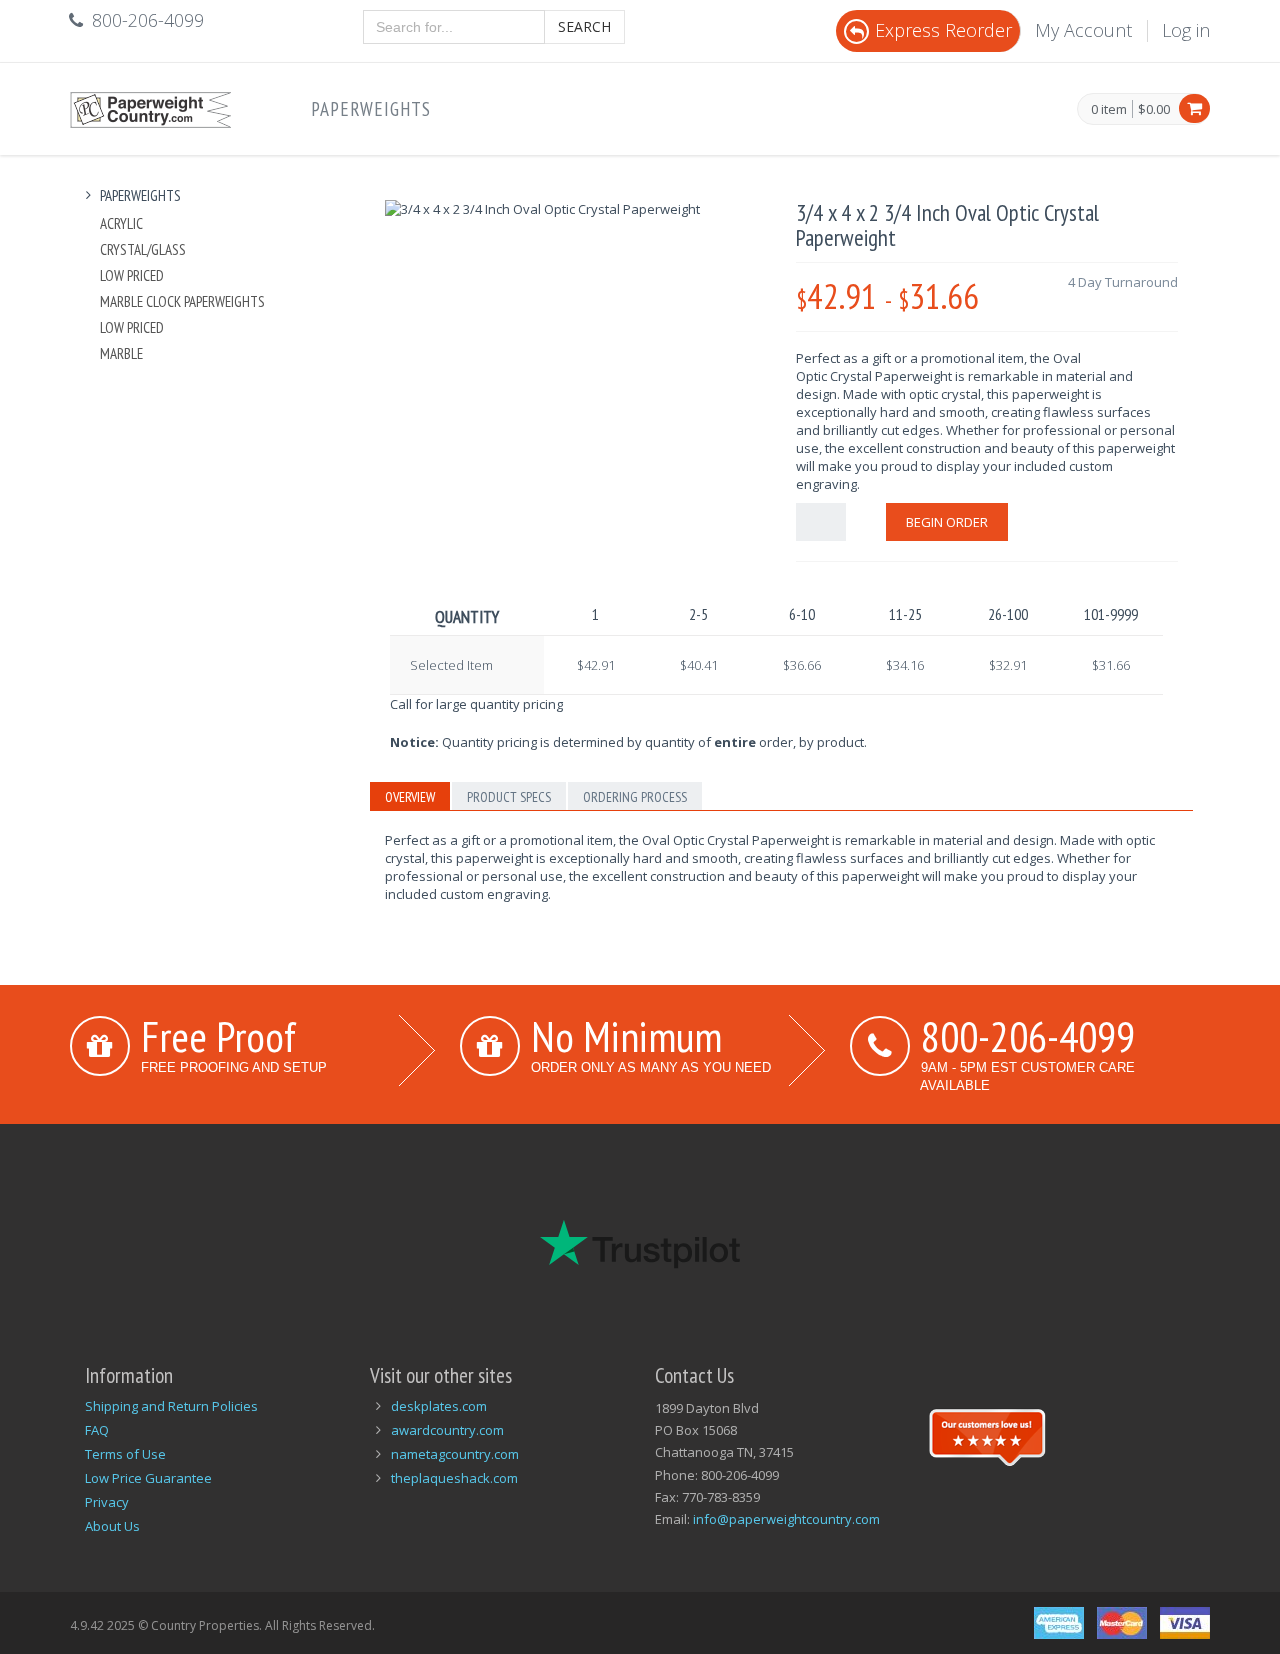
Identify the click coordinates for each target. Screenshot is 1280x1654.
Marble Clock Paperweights (182, 301)
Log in (1186, 30)
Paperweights (371, 109)
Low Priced (132, 275)
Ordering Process (635, 797)
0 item (1109, 110)
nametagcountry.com (455, 1454)
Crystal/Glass (143, 249)
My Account (1083, 30)
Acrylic (121, 223)
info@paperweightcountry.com (786, 1519)
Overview (410, 797)
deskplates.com (439, 1406)
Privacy (107, 1502)
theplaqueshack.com (454, 1478)
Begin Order (947, 522)
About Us (112, 1526)
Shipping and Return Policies (171, 1406)
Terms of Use (125, 1454)
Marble (121, 353)
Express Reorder (943, 30)
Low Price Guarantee (148, 1478)
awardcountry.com (447, 1430)
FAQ (97, 1430)
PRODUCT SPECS (509, 797)
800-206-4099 (1028, 1036)
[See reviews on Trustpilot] (987, 1435)
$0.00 (1154, 109)
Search (584, 26)
